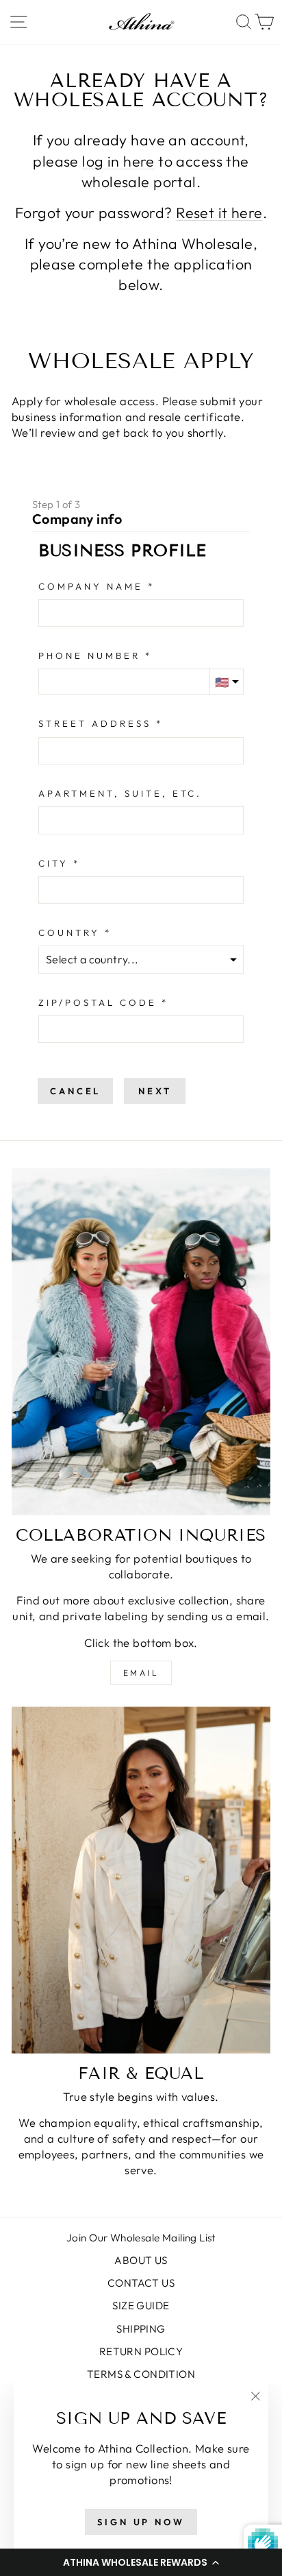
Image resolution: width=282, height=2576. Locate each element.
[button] (141, 2562)
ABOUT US (141, 2260)
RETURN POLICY (141, 2351)
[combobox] (141, 751)
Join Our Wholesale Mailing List (141, 2238)
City (53, 863)
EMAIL (141, 1673)
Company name (91, 586)
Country (69, 932)
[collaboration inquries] (141, 1342)
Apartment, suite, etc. (120, 793)
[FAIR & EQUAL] (141, 1880)
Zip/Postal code (98, 1002)
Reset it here (219, 213)
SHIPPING (141, 2329)
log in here (118, 161)
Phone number (89, 655)
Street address (95, 723)
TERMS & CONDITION (141, 2374)
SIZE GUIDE (141, 2306)
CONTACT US (141, 2283)
